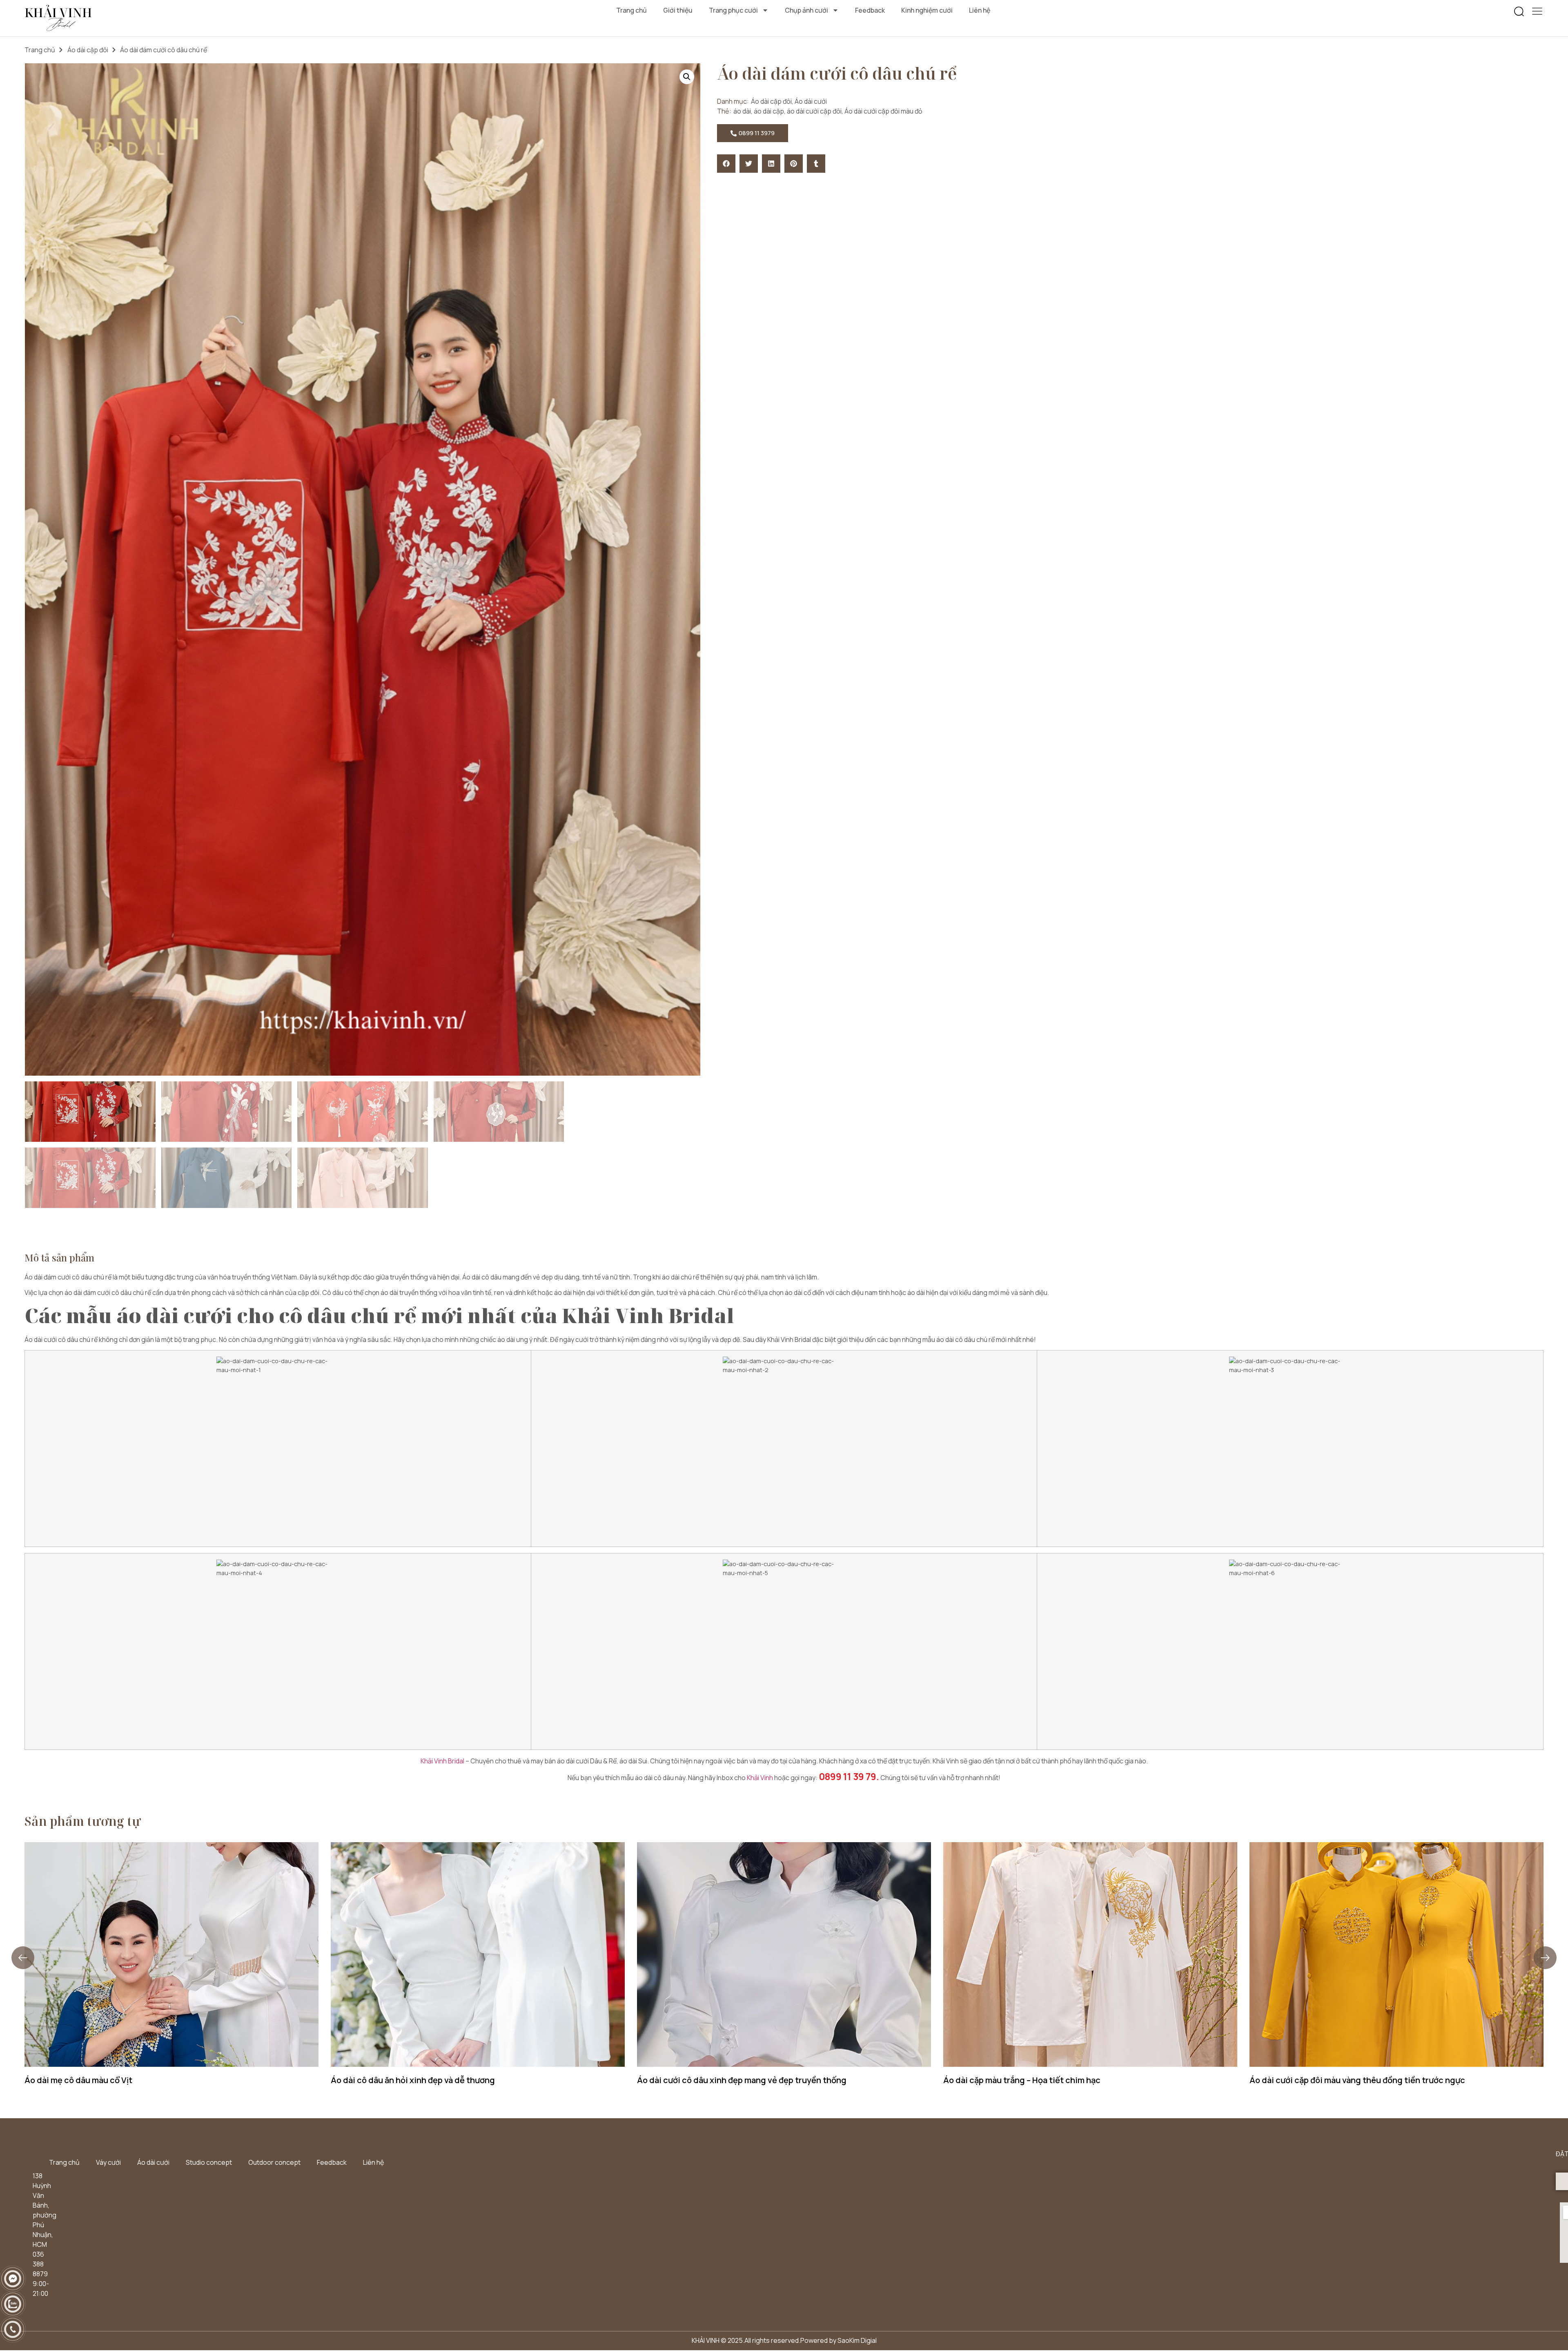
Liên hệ (980, 10)
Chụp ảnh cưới (806, 10)
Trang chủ (631, 10)
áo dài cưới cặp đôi (814, 111)
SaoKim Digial (857, 2340)
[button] (1519, 12)
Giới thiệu (678, 10)
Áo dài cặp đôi (88, 50)
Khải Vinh (760, 1778)
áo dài (742, 111)
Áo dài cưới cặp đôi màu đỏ (883, 111)
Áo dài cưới (811, 101)
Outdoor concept (274, 2162)
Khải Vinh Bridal (442, 1761)
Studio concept (209, 2162)
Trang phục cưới (733, 10)
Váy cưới (108, 2162)
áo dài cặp (769, 111)
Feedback (870, 10)
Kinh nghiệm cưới (927, 10)
